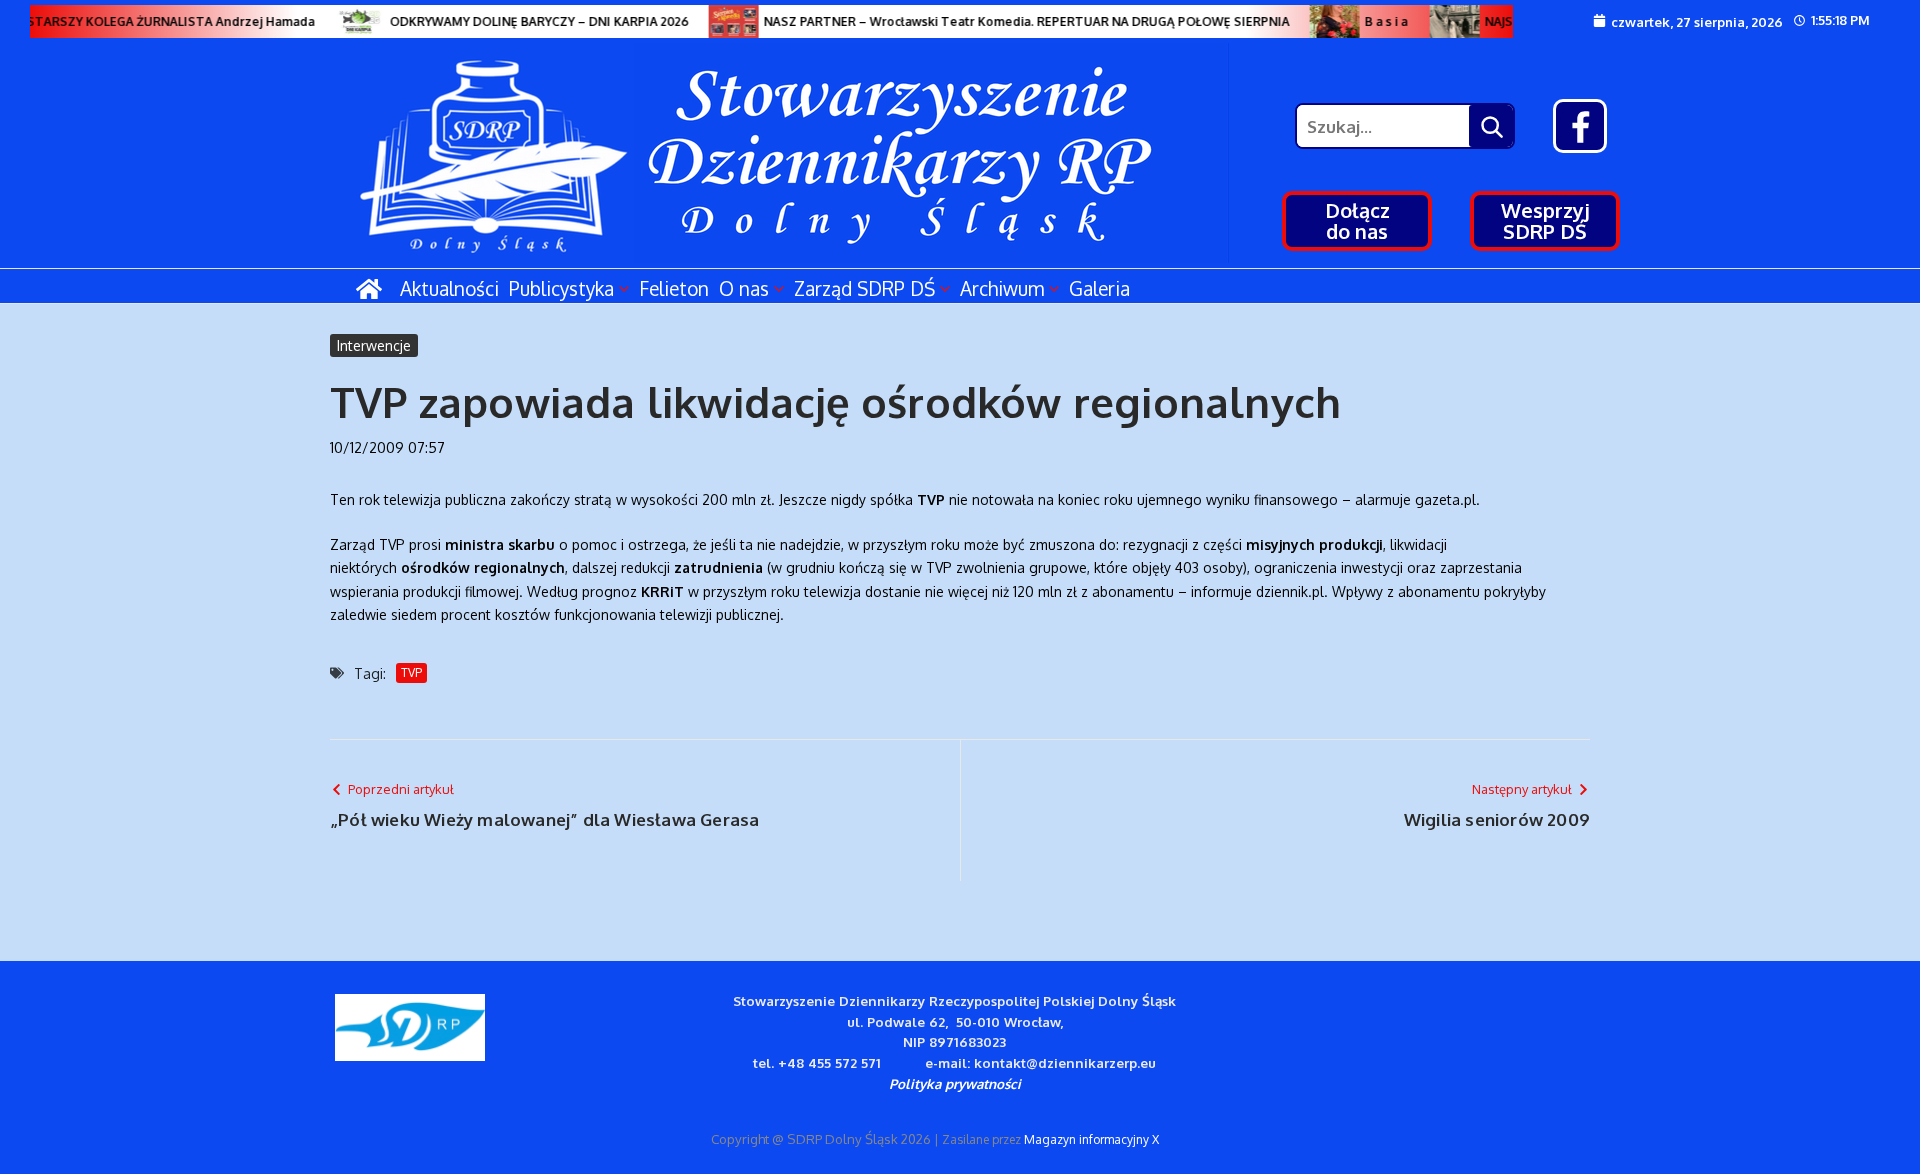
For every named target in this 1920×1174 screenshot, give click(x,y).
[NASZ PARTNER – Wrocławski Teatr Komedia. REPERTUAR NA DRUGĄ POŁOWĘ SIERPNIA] (723, 21)
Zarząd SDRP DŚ (864, 288)
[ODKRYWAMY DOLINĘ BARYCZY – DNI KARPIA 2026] (349, 21)
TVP (411, 672)
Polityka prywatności (955, 1083)
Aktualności (449, 288)
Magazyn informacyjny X (1091, 1139)
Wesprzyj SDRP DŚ (1545, 220)
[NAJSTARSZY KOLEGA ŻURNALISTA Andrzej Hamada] (1444, 21)
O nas (744, 288)
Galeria (1099, 288)
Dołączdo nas (1357, 220)
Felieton (674, 288)
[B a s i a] (1324, 21)
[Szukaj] (1491, 126)
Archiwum (1002, 288)
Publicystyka (561, 288)
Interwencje (374, 345)
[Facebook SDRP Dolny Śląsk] (1580, 126)
